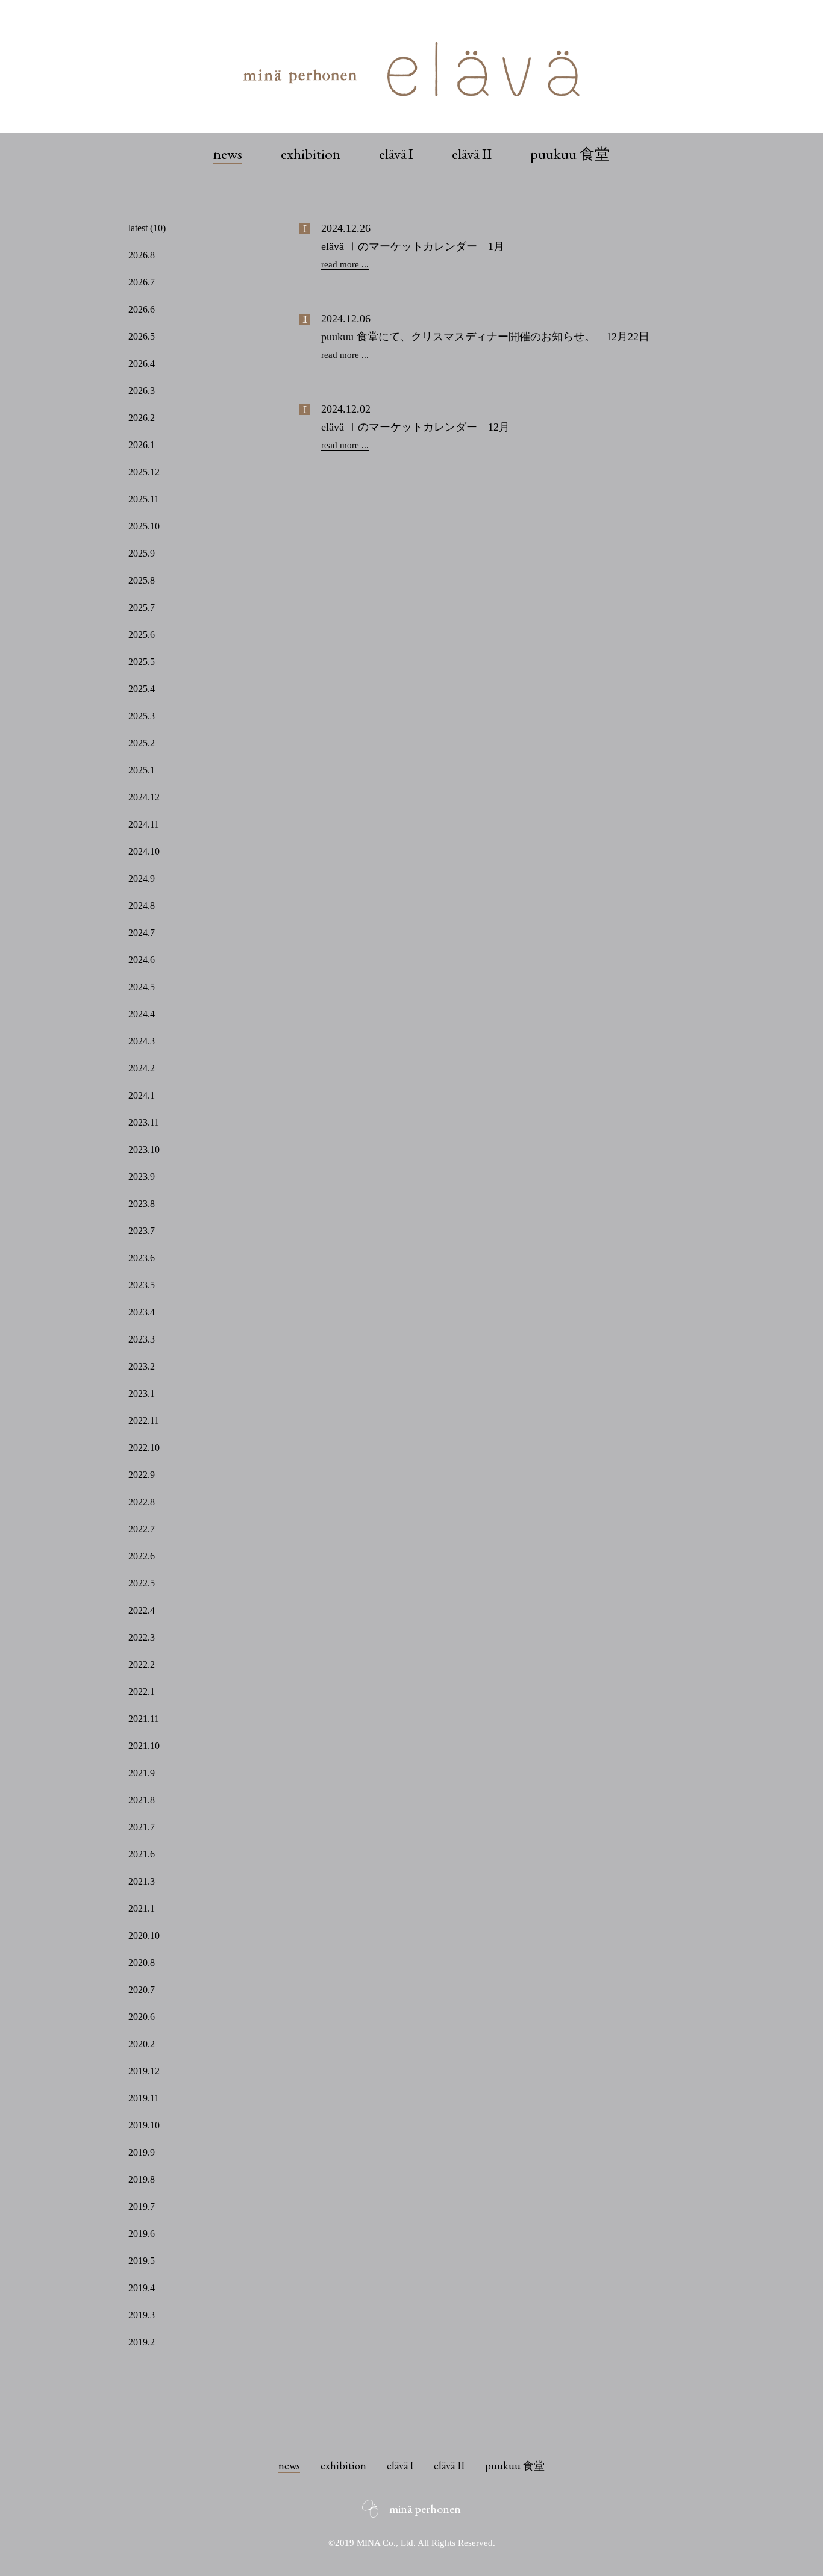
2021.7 (142, 1827)
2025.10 (144, 526)
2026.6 (142, 309)
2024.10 (144, 851)
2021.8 (142, 1800)
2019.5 (142, 2261)
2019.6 (142, 2234)
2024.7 (142, 933)
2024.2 (142, 1068)
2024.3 (142, 1041)
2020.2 (142, 2044)
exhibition (311, 154)
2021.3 (142, 1881)
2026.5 (142, 336)
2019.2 (142, 2342)
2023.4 (142, 1312)
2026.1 (142, 445)
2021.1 (142, 1908)
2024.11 (144, 824)
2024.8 (142, 906)
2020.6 (142, 2017)
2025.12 (144, 472)
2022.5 (142, 1583)
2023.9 (142, 1177)
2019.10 (144, 2125)
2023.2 (142, 1366)
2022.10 (144, 1448)
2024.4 (142, 1014)
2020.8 (142, 1963)
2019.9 (142, 2152)
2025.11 (144, 499)
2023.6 (142, 1258)
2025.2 (142, 743)
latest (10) (147, 228)
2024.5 (142, 987)
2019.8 (142, 2179)
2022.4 (142, 1610)
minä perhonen (425, 2509)
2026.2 (142, 418)
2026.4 (142, 363)
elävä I (396, 154)
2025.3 (142, 716)
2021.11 (144, 1719)
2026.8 (142, 255)
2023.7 (142, 1231)
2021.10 (144, 1746)
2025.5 (142, 662)
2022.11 (144, 1421)
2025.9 (142, 553)
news (228, 154)
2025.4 (142, 689)
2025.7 (142, 607)
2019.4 (142, 2288)
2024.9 (142, 878)
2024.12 (144, 797)
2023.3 (142, 1339)
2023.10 (144, 1149)
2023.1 (142, 1393)
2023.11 (144, 1122)
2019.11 (144, 2098)
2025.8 (142, 580)
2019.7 (142, 2206)
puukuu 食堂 (570, 154)
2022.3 (142, 1637)
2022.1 (142, 1692)
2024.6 (142, 960)
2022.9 (142, 1475)
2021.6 (142, 1854)
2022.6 (142, 1556)
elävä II (472, 154)
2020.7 (142, 1990)
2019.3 (142, 2315)
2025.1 (142, 770)
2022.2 (142, 1664)
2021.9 (142, 1773)
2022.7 (142, 1529)
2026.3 (142, 391)
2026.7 (142, 282)
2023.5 (142, 1285)
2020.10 (144, 1935)
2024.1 (142, 1095)
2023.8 (142, 1204)
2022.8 (142, 1502)
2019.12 (144, 2071)
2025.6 (142, 635)
